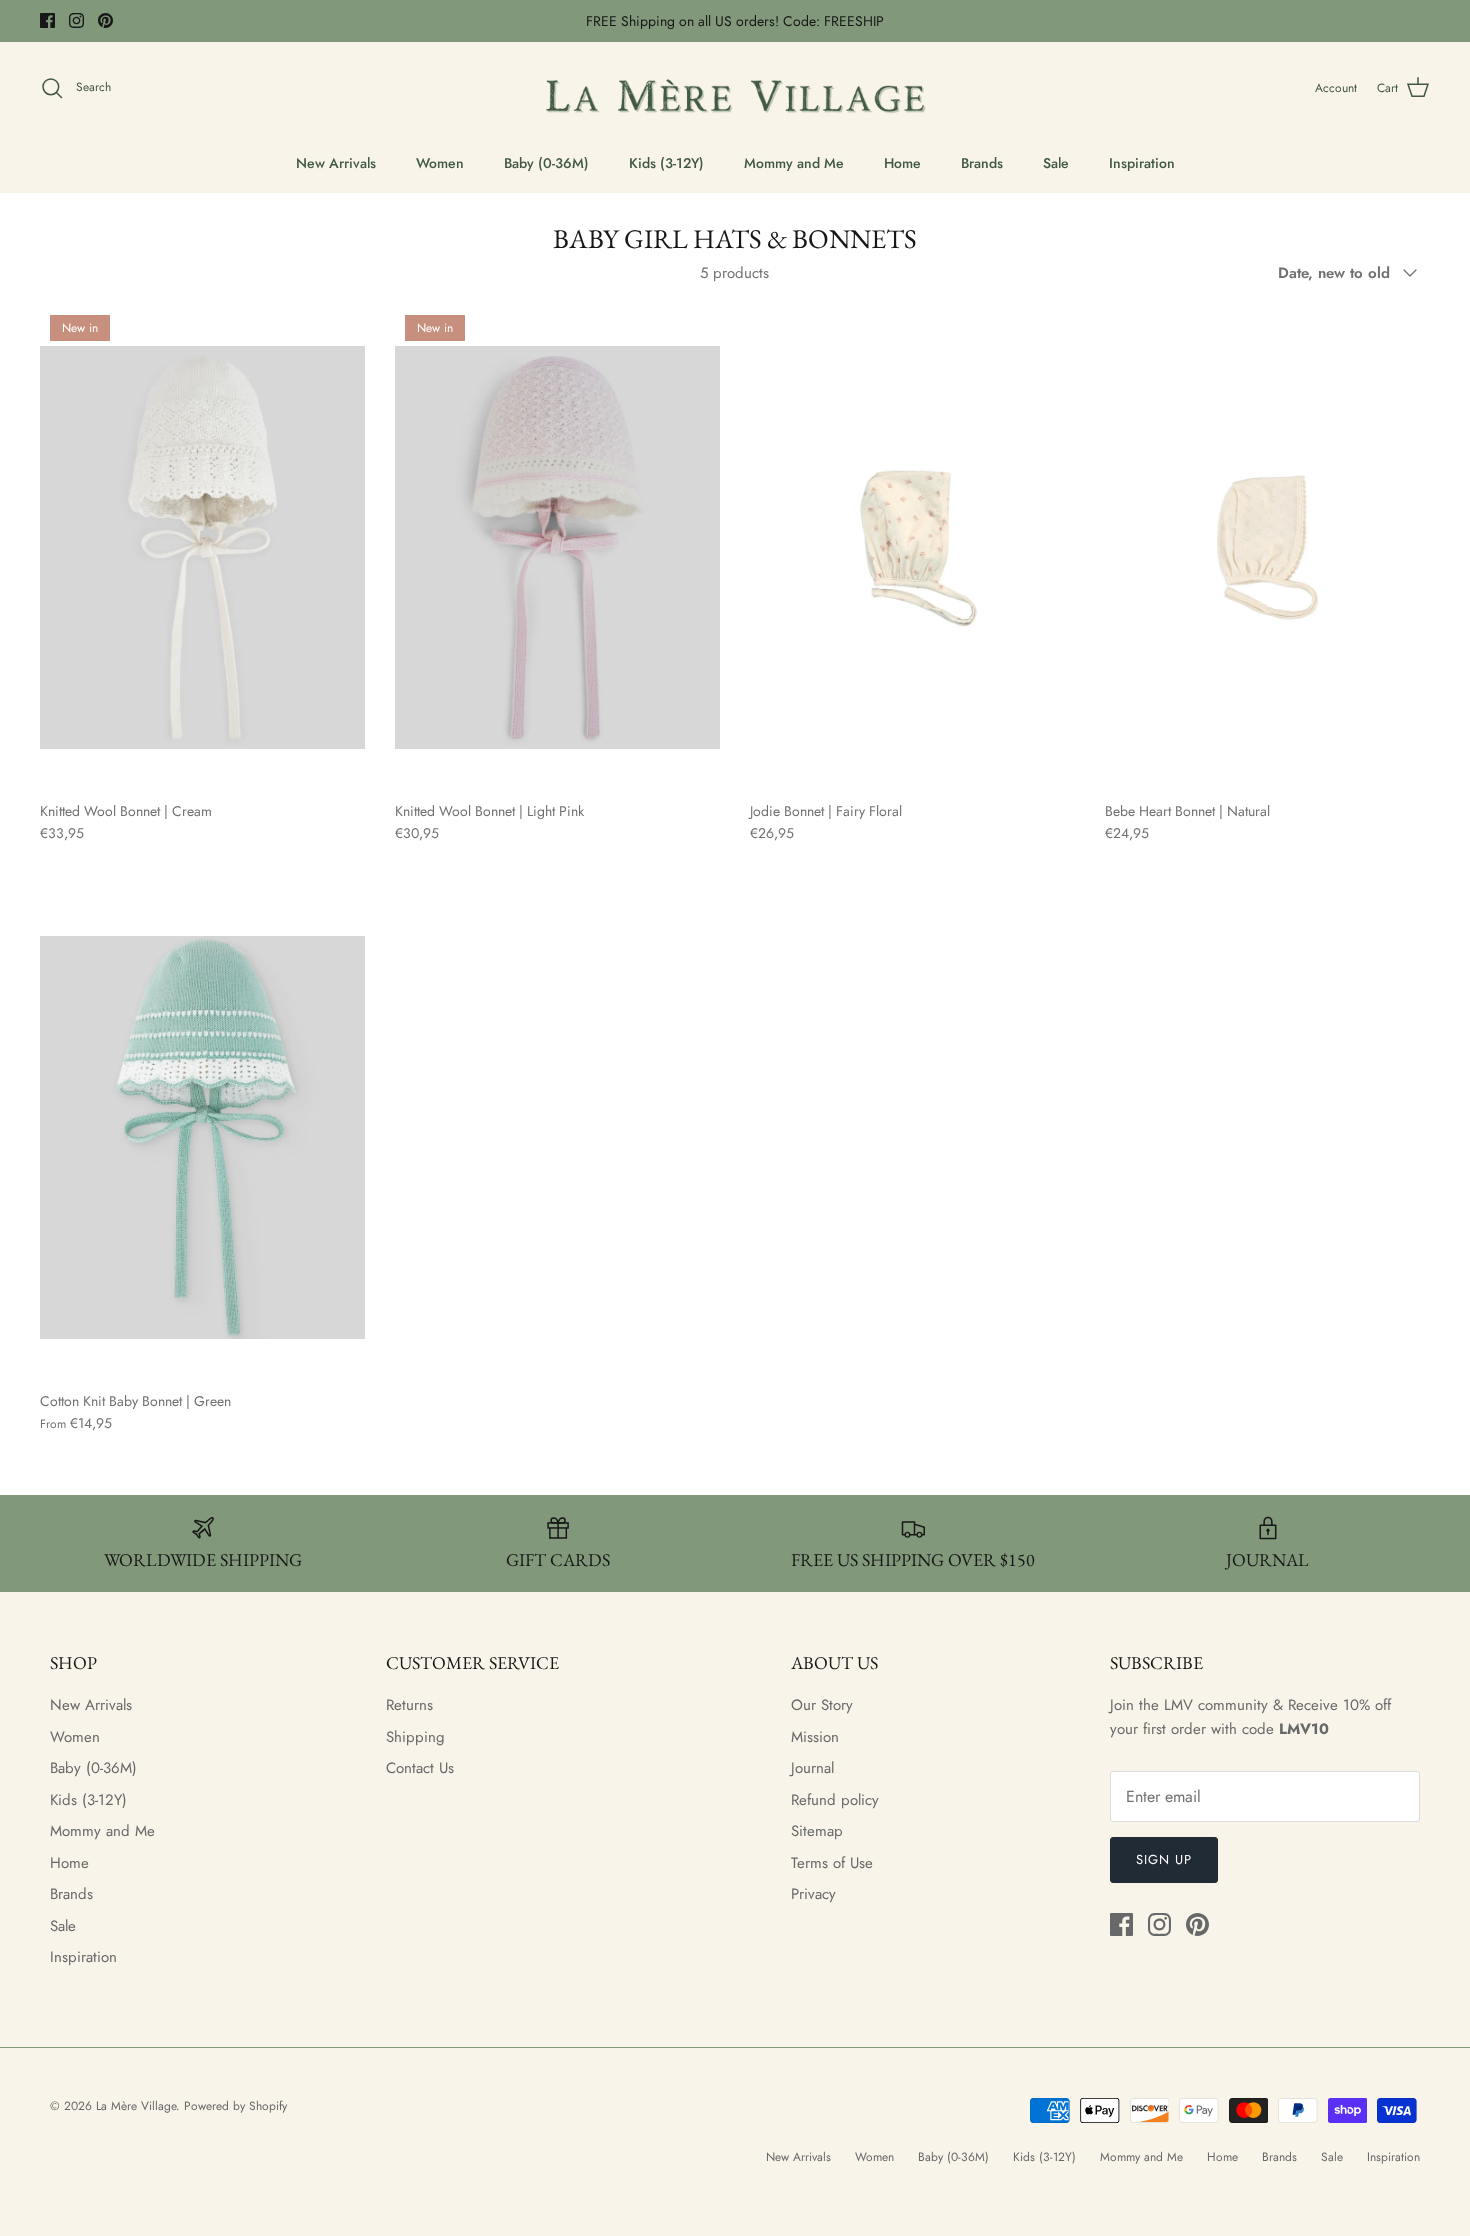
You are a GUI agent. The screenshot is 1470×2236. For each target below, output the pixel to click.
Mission (815, 1737)
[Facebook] (47, 20)
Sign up (1164, 1859)
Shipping (415, 1737)
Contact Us (420, 1768)
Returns (409, 1705)
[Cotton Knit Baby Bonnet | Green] (202, 1137)
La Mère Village (136, 2106)
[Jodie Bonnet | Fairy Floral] (912, 547)
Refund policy (835, 1800)
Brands (982, 163)
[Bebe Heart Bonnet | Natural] (1267, 547)
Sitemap (817, 1831)
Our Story (822, 1705)
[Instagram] (76, 20)
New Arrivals (336, 163)
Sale (1056, 163)
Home (902, 163)
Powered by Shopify (235, 2106)
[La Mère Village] (735, 88)
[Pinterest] (105, 20)
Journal (812, 1768)
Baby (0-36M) (546, 163)
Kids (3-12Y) (666, 163)
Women (440, 163)
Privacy (813, 1894)
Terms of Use (832, 1863)
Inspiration (1142, 163)
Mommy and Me (794, 163)
